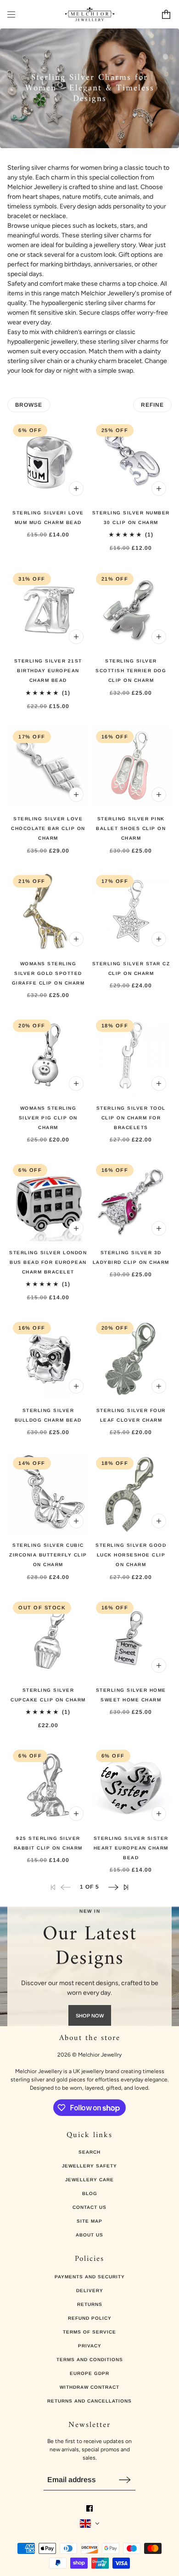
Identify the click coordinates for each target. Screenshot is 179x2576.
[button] (113, 1887)
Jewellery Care (89, 2180)
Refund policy (90, 2318)
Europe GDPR (89, 2373)
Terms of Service (89, 2332)
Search (89, 2152)
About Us (89, 2235)
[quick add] (76, 489)
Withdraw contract (89, 2387)
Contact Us (89, 2207)
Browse (29, 405)
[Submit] (125, 2480)
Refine (152, 405)
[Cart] (166, 14)
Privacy (90, 2346)
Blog (90, 2193)
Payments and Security (90, 2277)
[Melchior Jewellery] (90, 14)
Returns (90, 2304)
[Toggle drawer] (11, 14)
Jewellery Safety (89, 2166)
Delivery (90, 2291)
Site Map (89, 2221)
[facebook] (89, 2508)
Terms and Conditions (90, 2360)
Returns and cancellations (89, 2401)
